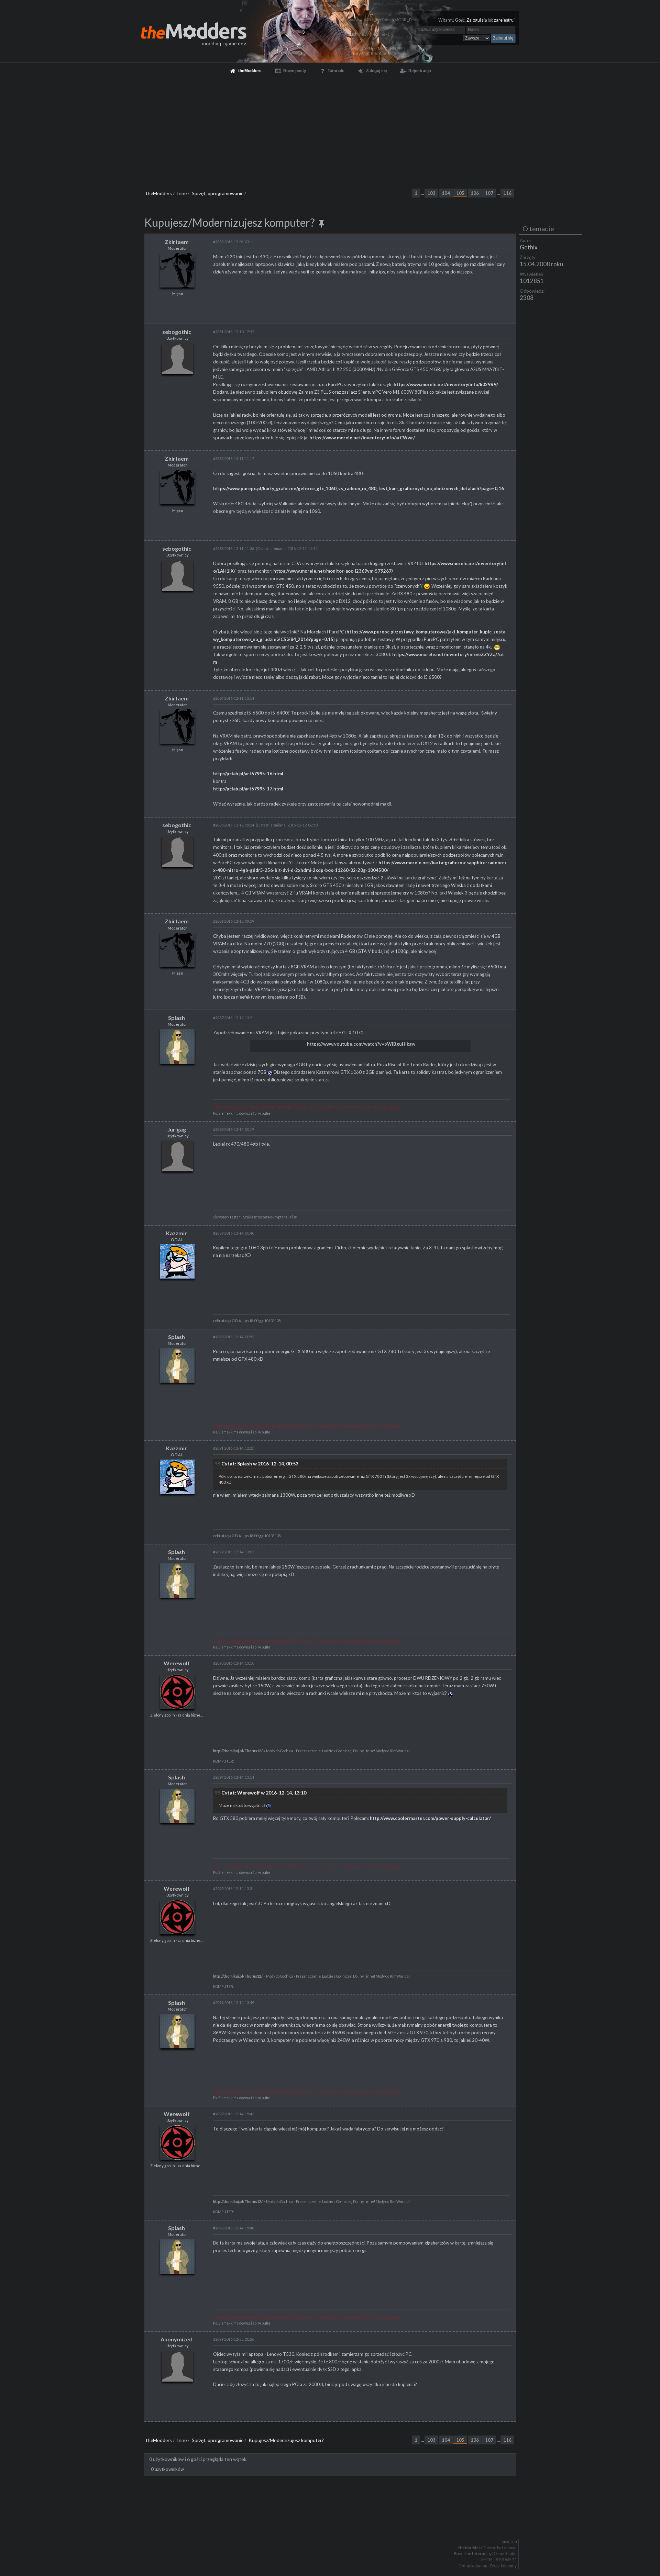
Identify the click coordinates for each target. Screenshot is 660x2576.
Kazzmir (177, 1233)
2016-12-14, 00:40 (234, 1233)
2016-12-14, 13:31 (234, 1888)
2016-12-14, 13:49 (234, 2003)
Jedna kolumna (473, 2566)
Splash (177, 1018)
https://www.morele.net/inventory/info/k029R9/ (446, 384)
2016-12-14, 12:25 (234, 1448)
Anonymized (177, 2339)
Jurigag (177, 1129)
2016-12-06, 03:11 (234, 242)
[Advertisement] (330, 131)
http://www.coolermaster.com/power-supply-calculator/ (430, 1818)
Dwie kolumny (503, 2566)
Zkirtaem (177, 242)
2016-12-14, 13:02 (234, 1552)
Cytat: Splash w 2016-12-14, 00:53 (260, 1464)
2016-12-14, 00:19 (234, 1129)
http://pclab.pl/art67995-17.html (248, 789)
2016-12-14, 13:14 (234, 1777)
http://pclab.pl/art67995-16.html (248, 774)
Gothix (529, 247)
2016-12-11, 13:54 (234, 698)
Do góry (333, 2524)
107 (489, 193)
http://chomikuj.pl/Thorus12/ (238, 1751)
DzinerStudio (504, 2554)
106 (475, 193)
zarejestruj (504, 20)
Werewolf (177, 1663)
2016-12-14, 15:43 (234, 2114)
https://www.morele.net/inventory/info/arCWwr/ (362, 438)
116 (507, 193)
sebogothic (177, 332)
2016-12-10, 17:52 (234, 332)
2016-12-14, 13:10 (234, 1663)
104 (446, 193)
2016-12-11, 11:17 (234, 458)
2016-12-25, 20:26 (234, 2339)
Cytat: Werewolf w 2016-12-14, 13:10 (264, 1793)
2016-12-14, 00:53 (234, 1337)
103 (431, 193)
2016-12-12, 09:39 (234, 921)
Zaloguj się (477, 20)
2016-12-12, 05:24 (234, 825)
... (423, 193)
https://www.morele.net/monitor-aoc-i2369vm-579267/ (333, 571)
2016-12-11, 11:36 (234, 548)
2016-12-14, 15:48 (234, 2228)
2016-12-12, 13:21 (234, 1018)
